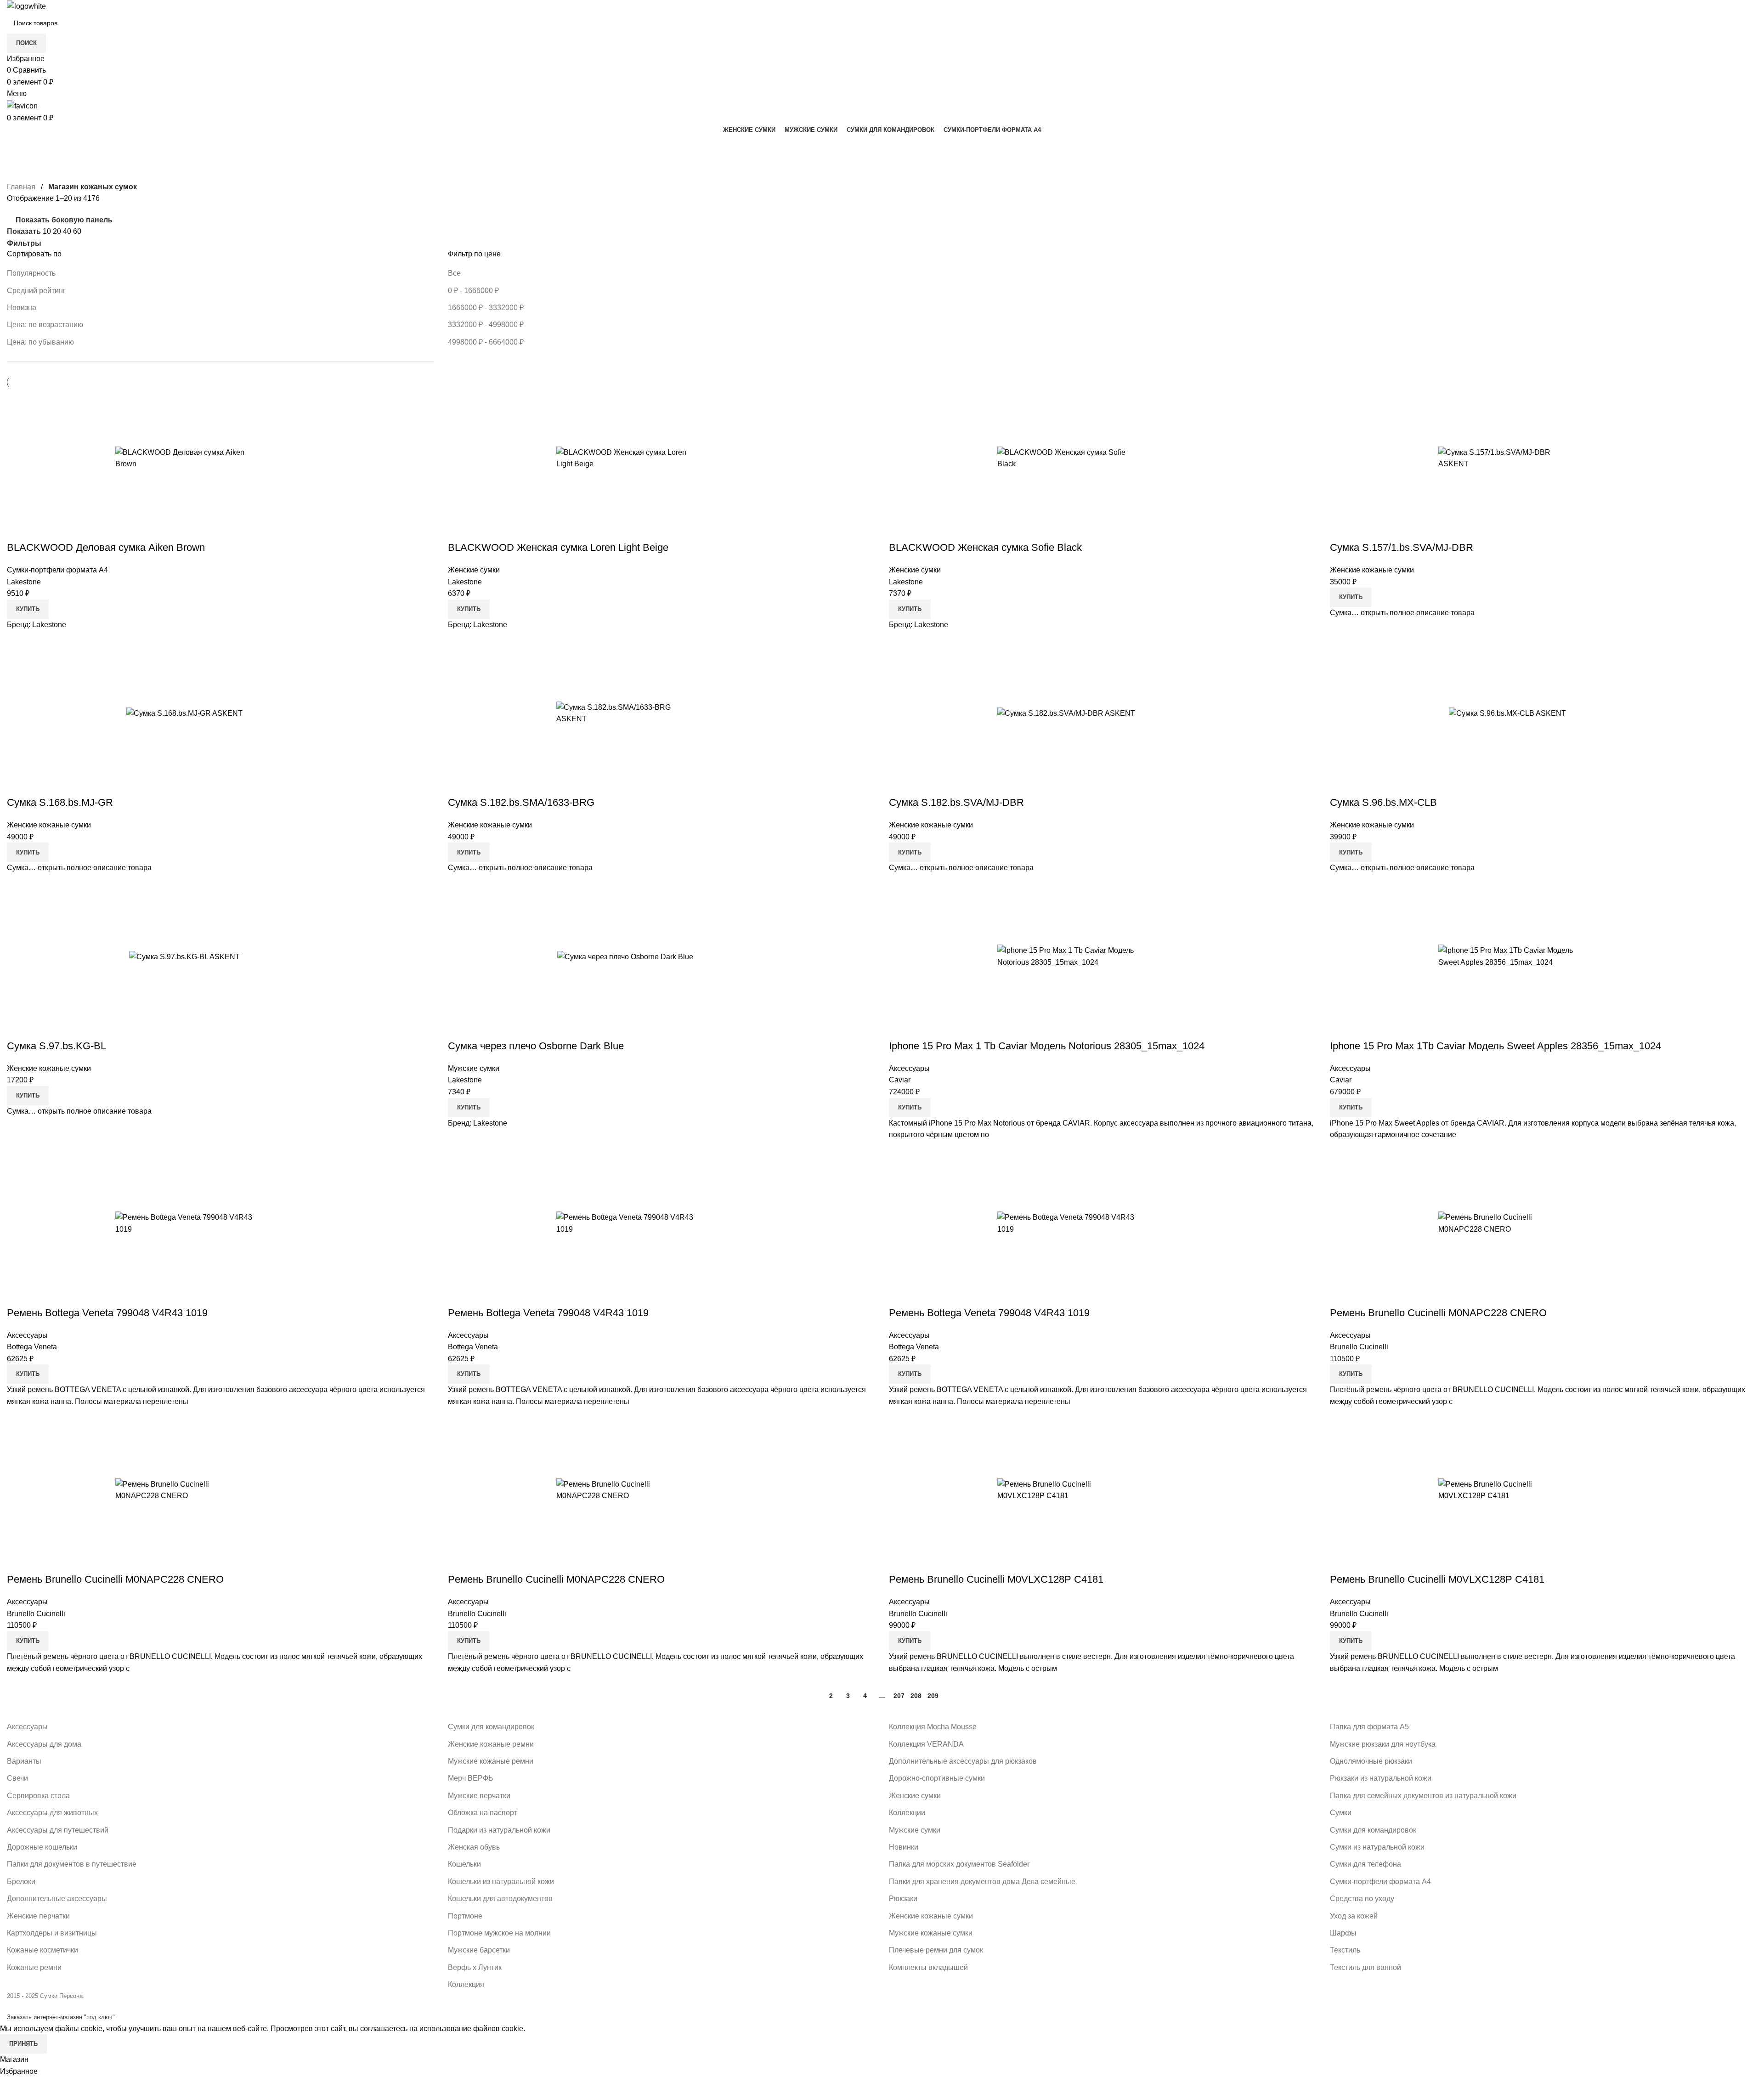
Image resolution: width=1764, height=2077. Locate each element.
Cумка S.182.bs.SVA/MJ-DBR (956, 802)
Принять (23, 2044)
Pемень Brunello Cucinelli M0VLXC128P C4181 (996, 1579)
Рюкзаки (903, 1899)
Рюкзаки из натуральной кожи (1381, 1778)
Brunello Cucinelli (1359, 1347)
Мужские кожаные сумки (931, 1933)
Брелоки (21, 1882)
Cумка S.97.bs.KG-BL (57, 1046)
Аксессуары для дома (44, 1744)
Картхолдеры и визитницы (52, 1933)
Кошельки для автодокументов (500, 1899)
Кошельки (464, 1864)
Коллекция (466, 1984)
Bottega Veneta (32, 1347)
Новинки (904, 1847)
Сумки (1341, 1813)
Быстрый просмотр (289, 458)
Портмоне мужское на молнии (499, 1933)
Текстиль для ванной (1365, 1967)
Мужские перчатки (479, 1796)
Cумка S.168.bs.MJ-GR (60, 802)
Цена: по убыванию (40, 342)
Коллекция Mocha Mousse (933, 1727)
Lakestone (24, 582)
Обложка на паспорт (483, 1813)
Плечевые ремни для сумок (936, 1950)
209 (933, 1696)
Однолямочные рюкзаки (1371, 1761)
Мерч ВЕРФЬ (471, 1778)
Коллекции (907, 1813)
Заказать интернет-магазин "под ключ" (61, 2017)
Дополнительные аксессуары (57, 1899)
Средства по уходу (1362, 1899)
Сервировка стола (38, 1796)
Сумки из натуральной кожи (1377, 1847)
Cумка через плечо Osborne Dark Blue (536, 1046)
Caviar (900, 1080)
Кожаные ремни (34, 1967)
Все (454, 273)
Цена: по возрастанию (45, 325)
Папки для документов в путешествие (72, 1864)
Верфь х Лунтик (475, 1967)
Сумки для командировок (491, 1727)
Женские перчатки (38, 1916)
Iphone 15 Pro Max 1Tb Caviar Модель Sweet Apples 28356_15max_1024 (1495, 1046)
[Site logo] (26, 6)
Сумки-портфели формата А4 (57, 570)
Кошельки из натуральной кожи (501, 1882)
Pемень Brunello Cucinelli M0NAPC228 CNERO (1438, 1313)
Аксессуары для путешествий (58, 1830)
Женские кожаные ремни (491, 1744)
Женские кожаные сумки (1372, 570)
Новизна (22, 308)
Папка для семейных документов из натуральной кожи (1423, 1796)
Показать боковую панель (64, 220)
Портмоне (465, 1916)
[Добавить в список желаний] (314, 458)
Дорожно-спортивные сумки (937, 1778)
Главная (21, 187)
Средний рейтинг (36, 291)
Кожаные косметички (42, 1950)
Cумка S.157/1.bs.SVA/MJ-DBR (1402, 547)
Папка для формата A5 (1369, 1727)
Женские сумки (474, 570)
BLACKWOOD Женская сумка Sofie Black (985, 547)
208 (916, 1696)
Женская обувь (474, 1847)
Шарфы (1343, 1933)
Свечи (17, 1778)
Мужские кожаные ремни (491, 1761)
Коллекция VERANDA (926, 1744)
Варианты (24, 1761)
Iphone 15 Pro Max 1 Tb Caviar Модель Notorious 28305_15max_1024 (1047, 1046)
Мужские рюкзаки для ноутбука (1383, 1744)
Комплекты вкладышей (928, 1967)
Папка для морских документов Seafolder (959, 1864)
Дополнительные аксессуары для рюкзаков (963, 1761)
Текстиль (1345, 1950)
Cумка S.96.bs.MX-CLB (1383, 802)
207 (899, 1696)
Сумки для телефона (1365, 1864)
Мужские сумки (474, 1068)
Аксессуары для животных (52, 1813)
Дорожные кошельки (42, 1847)
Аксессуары (909, 1068)
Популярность (31, 273)
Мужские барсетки (479, 1950)
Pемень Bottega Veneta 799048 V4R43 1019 (107, 1313)
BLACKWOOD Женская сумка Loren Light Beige (558, 547)
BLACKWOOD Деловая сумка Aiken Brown (106, 547)
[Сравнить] (265, 458)
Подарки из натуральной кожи (499, 1830)
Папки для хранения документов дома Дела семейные (982, 1882)
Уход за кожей (1354, 1916)
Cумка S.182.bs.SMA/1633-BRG (521, 802)
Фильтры (24, 243)
